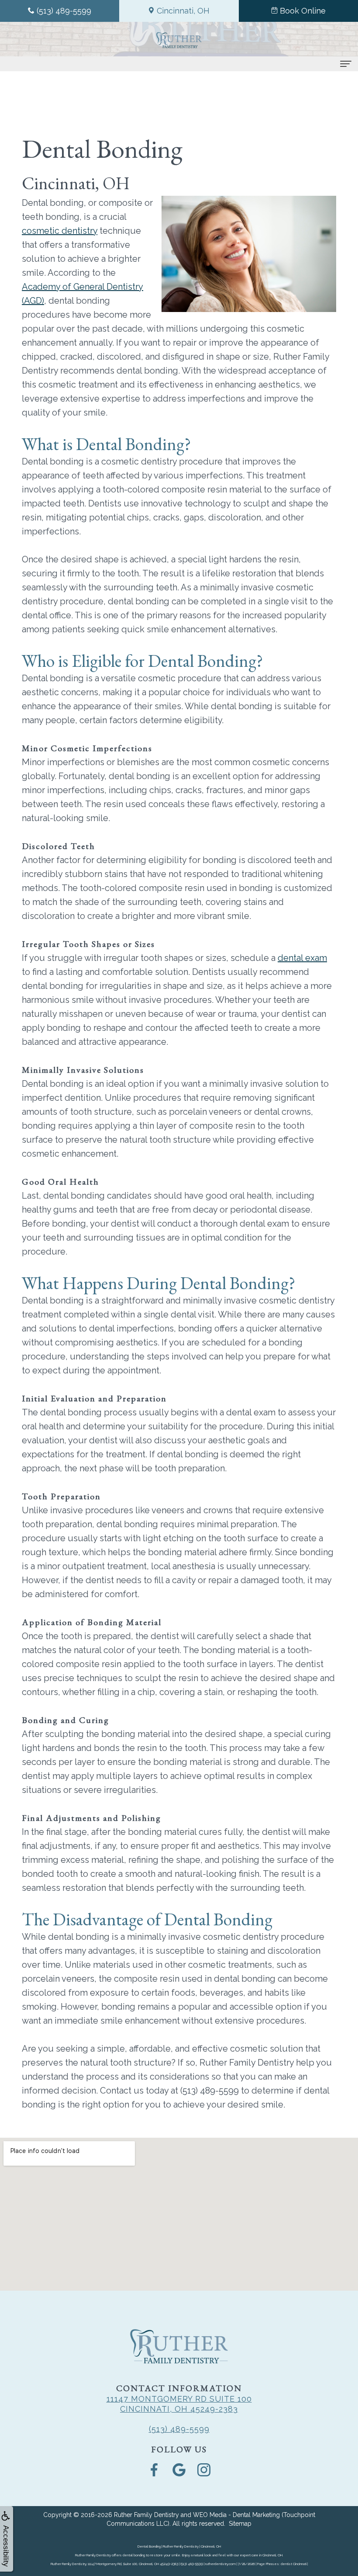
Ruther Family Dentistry (146, 2515)
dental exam (302, 958)
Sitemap (240, 2524)
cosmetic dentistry (60, 231)
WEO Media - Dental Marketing (236, 2515)
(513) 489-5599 (179, 2429)
